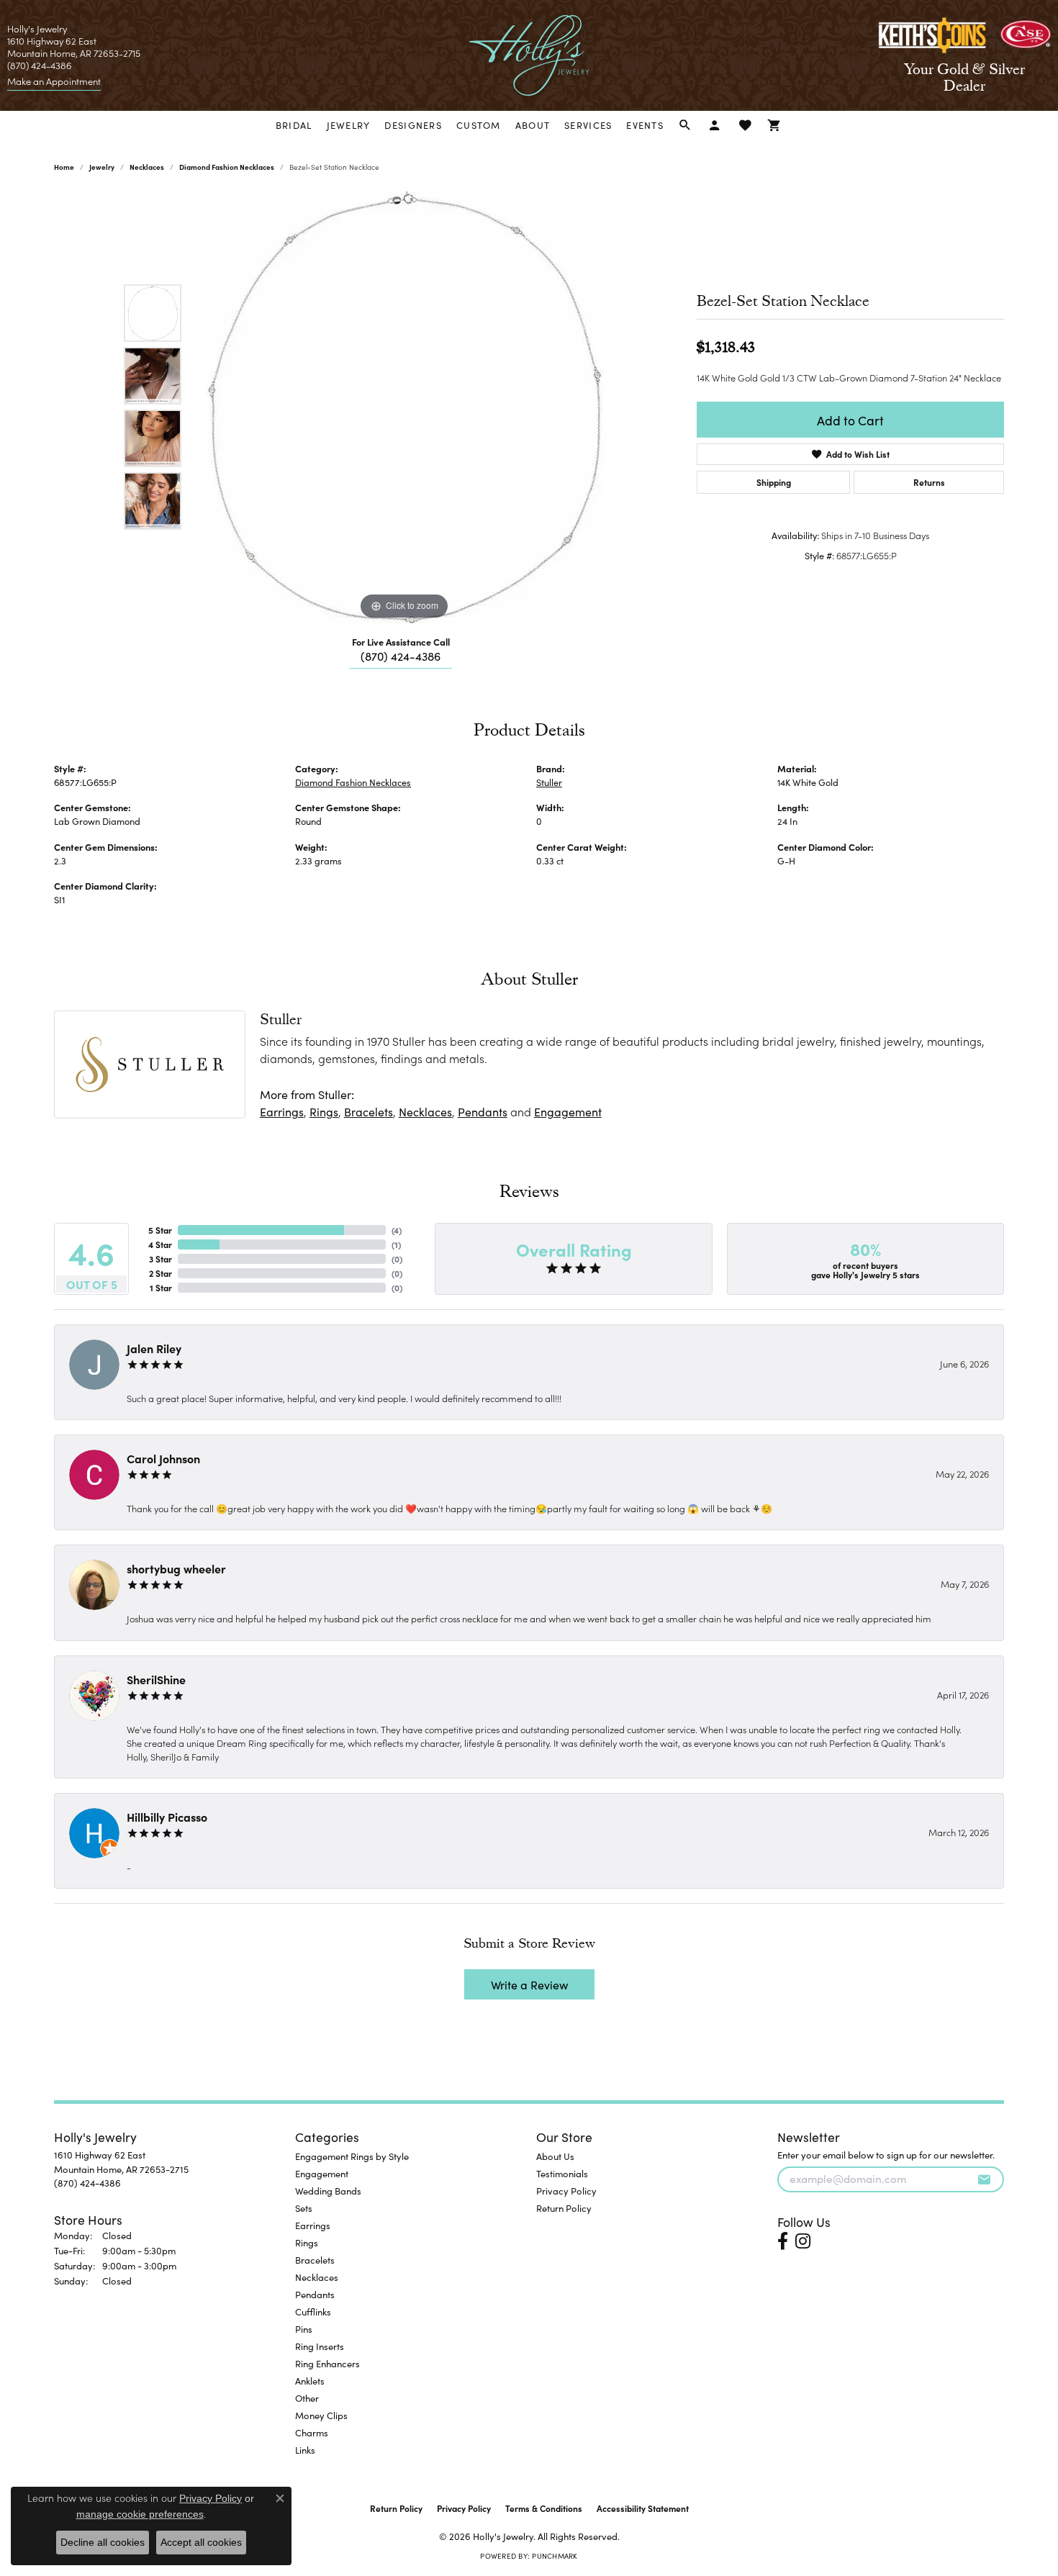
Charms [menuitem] (312, 2432)
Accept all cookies (201, 2542)
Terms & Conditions (544, 2508)
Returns (929, 482)
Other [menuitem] (307, 2398)
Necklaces (147, 167)
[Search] (686, 126)
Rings (324, 1111)
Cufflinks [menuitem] (313, 2311)
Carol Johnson (163, 1458)
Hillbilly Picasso (167, 1817)
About (533, 125)
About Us (555, 2156)
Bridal (294, 125)
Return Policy (564, 2208)
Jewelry (349, 125)
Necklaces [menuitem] (317, 2277)
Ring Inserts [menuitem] (320, 2346)
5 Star (160, 1230)
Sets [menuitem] (304, 2208)
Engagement (568, 1111)
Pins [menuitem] (304, 2329)
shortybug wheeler (176, 1568)
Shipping (774, 482)
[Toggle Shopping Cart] (775, 126)
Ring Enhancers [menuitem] (327, 2363)
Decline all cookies (103, 2542)
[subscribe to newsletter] (984, 2179)
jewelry (102, 167)
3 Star (160, 1258)
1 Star (161, 1287)
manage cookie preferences (140, 2514)
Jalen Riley (154, 1348)
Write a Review (529, 1984)
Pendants (483, 1111)
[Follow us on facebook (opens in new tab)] (783, 2241)
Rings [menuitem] (307, 2242)
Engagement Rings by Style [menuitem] (352, 2156)
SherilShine (156, 1679)
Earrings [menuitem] (313, 2225)
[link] (54, 82)
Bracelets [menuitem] (315, 2260)
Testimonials (562, 2173)
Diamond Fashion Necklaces (227, 167)
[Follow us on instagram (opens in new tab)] (803, 2241)
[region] (404, 407)
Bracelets (369, 1111)
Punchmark (555, 2556)
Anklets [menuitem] (310, 2381)
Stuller (549, 782)
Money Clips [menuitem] (321, 2415)
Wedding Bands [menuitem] (328, 2191)
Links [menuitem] (305, 2450)
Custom (479, 125)
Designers (413, 125)
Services (588, 125)
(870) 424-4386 (401, 656)
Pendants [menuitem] (315, 2294)
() (397, 1230)
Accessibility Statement (643, 2508)
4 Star (160, 1244)
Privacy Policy (566, 2191)
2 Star (160, 1273)
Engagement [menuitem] (322, 2173)
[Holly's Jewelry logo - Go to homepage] (529, 55)
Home (64, 167)
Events (645, 125)
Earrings (282, 1111)
